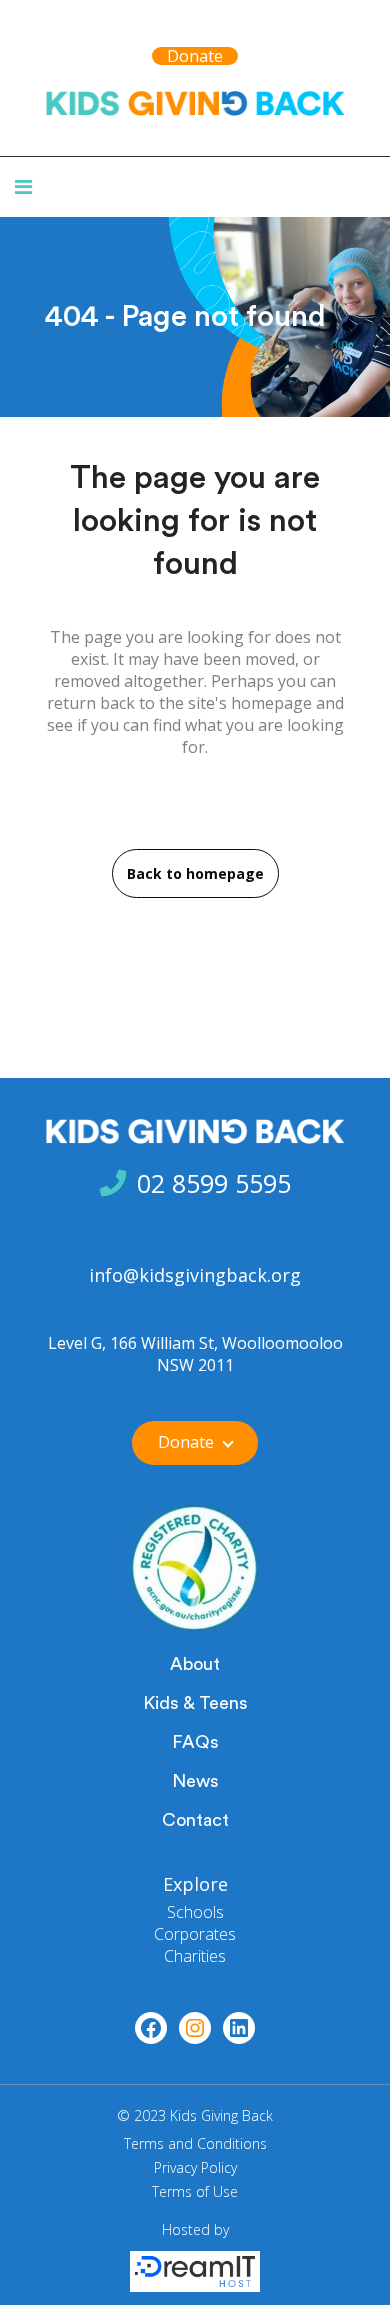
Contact (195, 1820)
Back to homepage (195, 873)
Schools (195, 1912)
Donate (195, 56)
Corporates (195, 1934)
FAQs (195, 1742)
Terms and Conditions (195, 2143)
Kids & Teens (195, 1703)
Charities (195, 1956)
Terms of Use (195, 2191)
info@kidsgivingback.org (195, 1275)
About (195, 1664)
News (195, 1781)
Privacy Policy (195, 2167)
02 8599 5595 (214, 1183)
